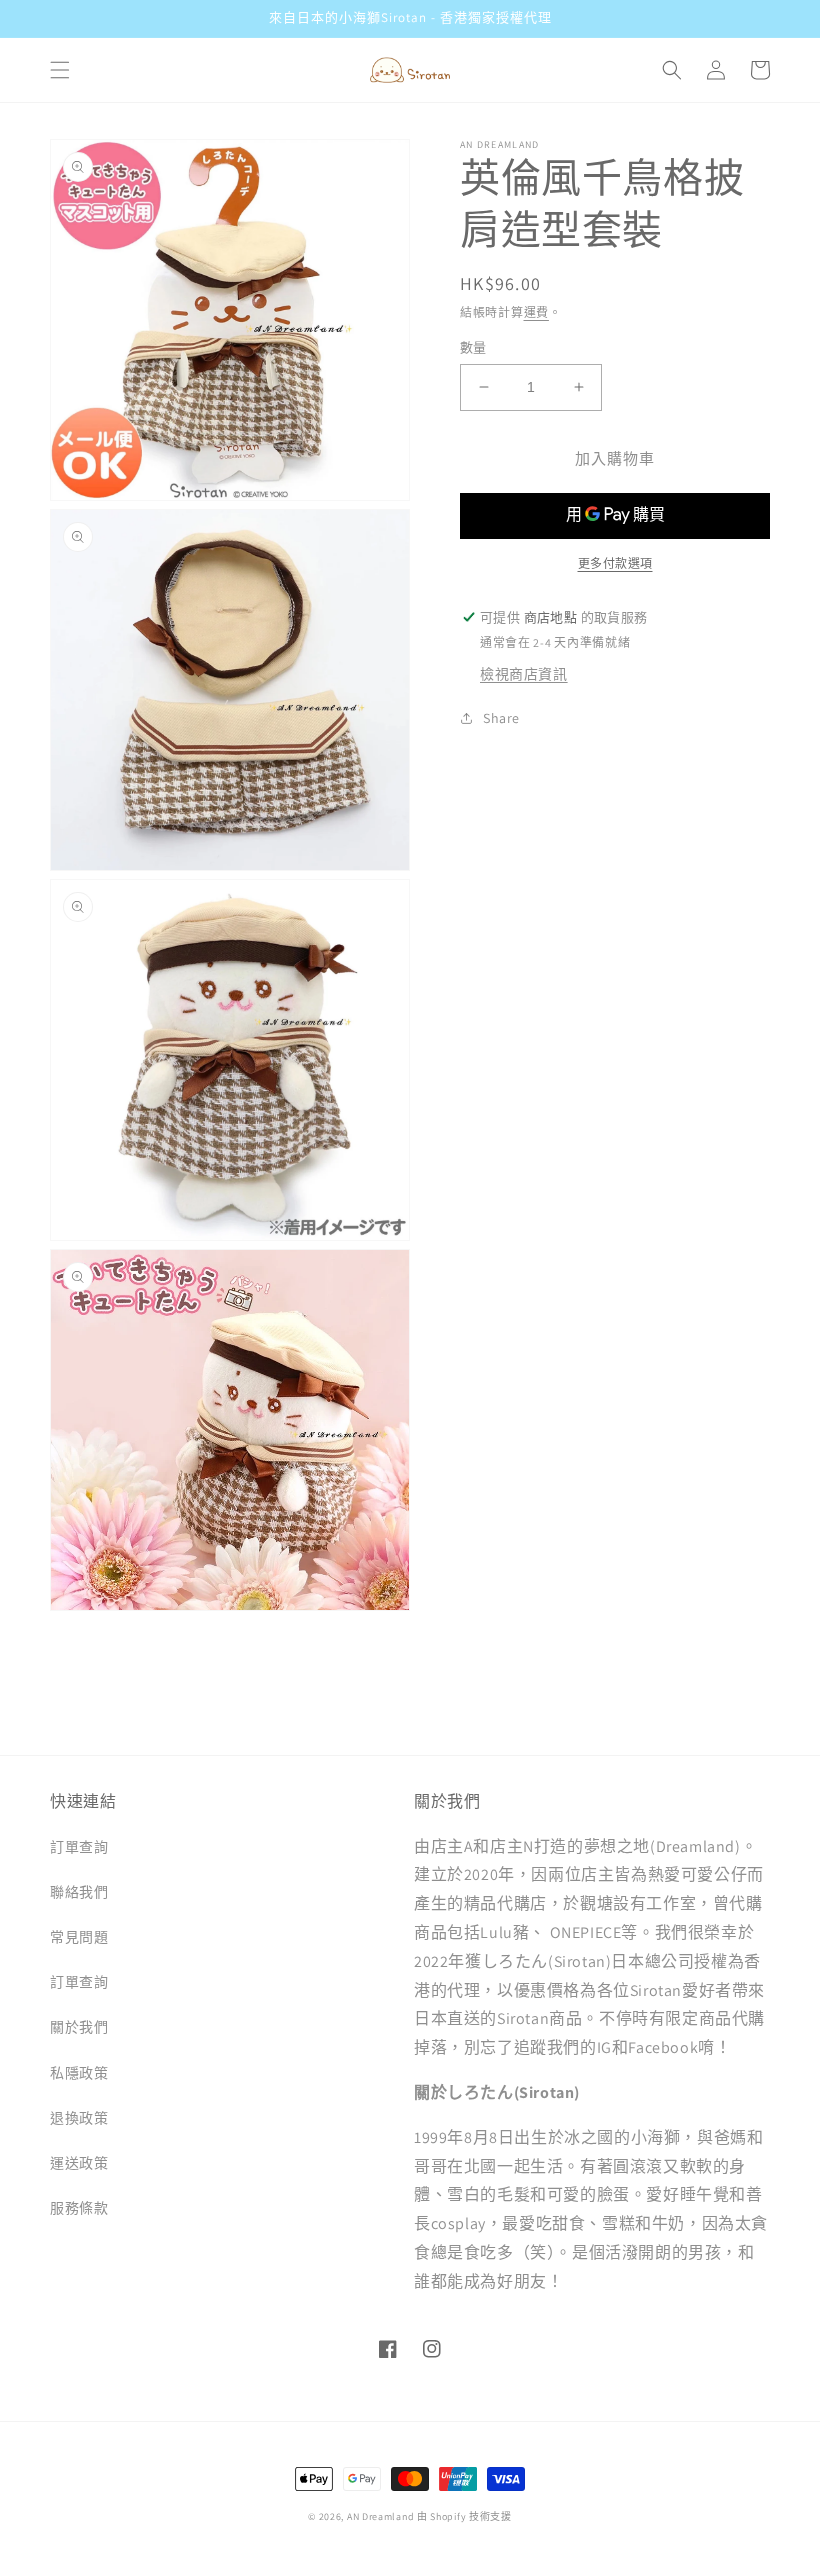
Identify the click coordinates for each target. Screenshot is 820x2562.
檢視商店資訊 (524, 674)
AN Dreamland (380, 2516)
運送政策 (79, 2163)
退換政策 (79, 2118)
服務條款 (79, 2208)
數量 (473, 347)
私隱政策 (79, 2073)
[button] (60, 70)
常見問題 (79, 1937)
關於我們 (79, 2027)
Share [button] (501, 718)
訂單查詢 (79, 1847)
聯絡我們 (79, 1892)
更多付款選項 (615, 563)
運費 (536, 312)
